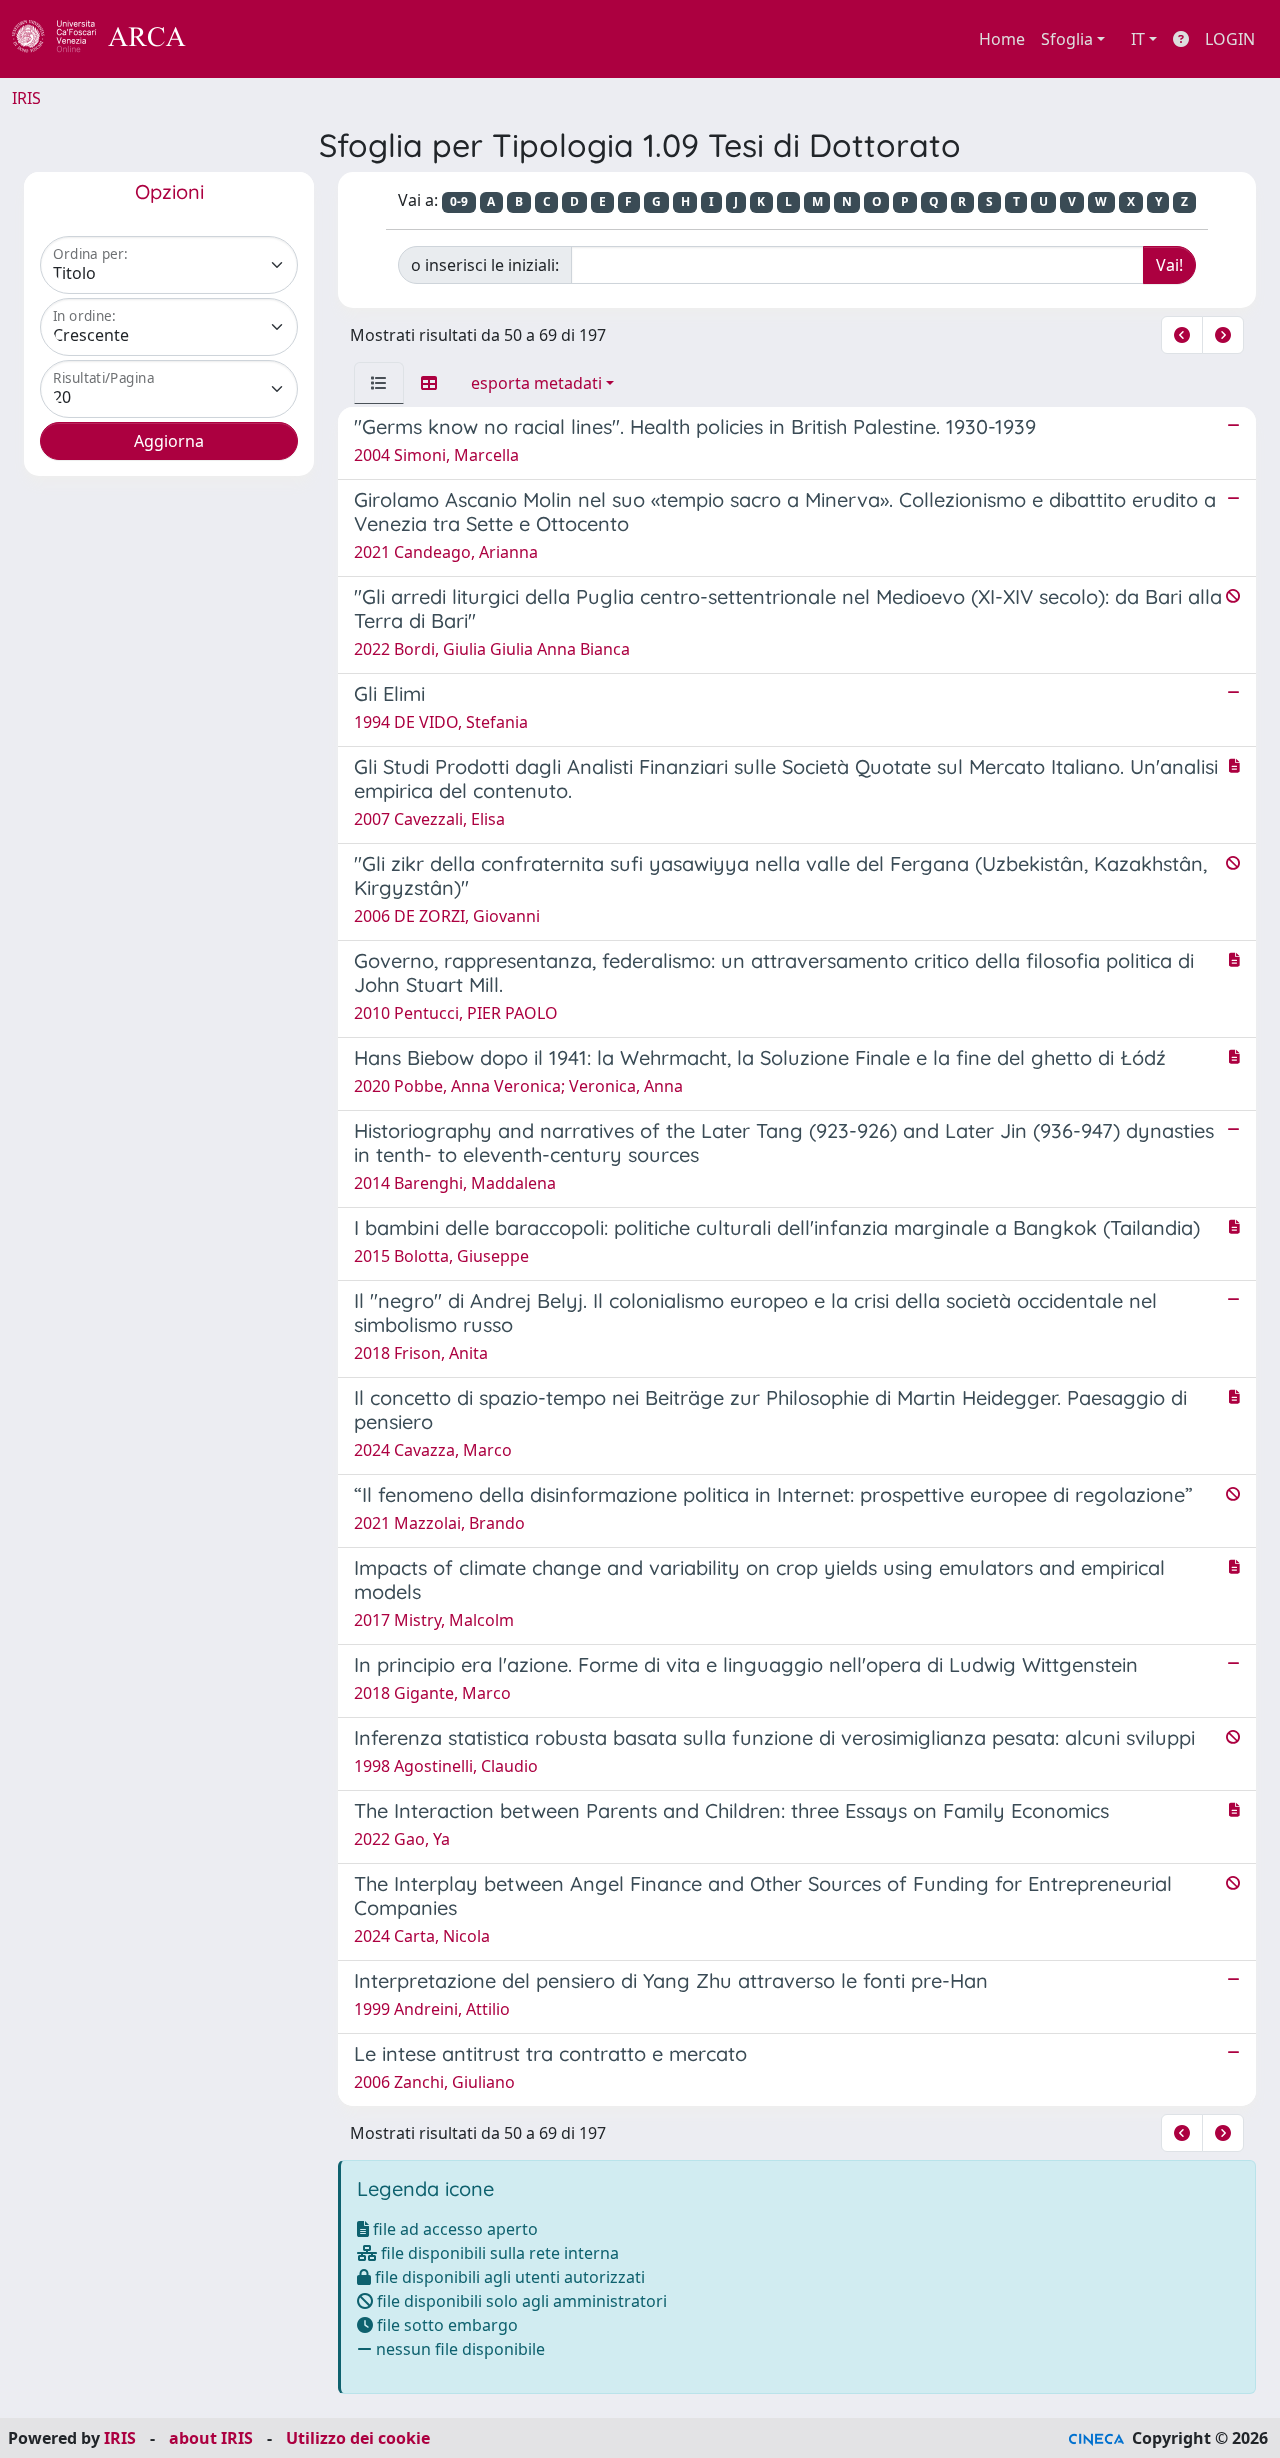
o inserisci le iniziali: (485, 265)
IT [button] (1138, 39)
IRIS (26, 98)
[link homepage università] (240, 39)
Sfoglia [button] (1067, 39)
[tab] (379, 383)
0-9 (459, 201)
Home (1002, 39)
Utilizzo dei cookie (358, 2438)
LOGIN (1230, 39)
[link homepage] (110, 39)
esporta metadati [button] (536, 383)
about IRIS (211, 2438)
